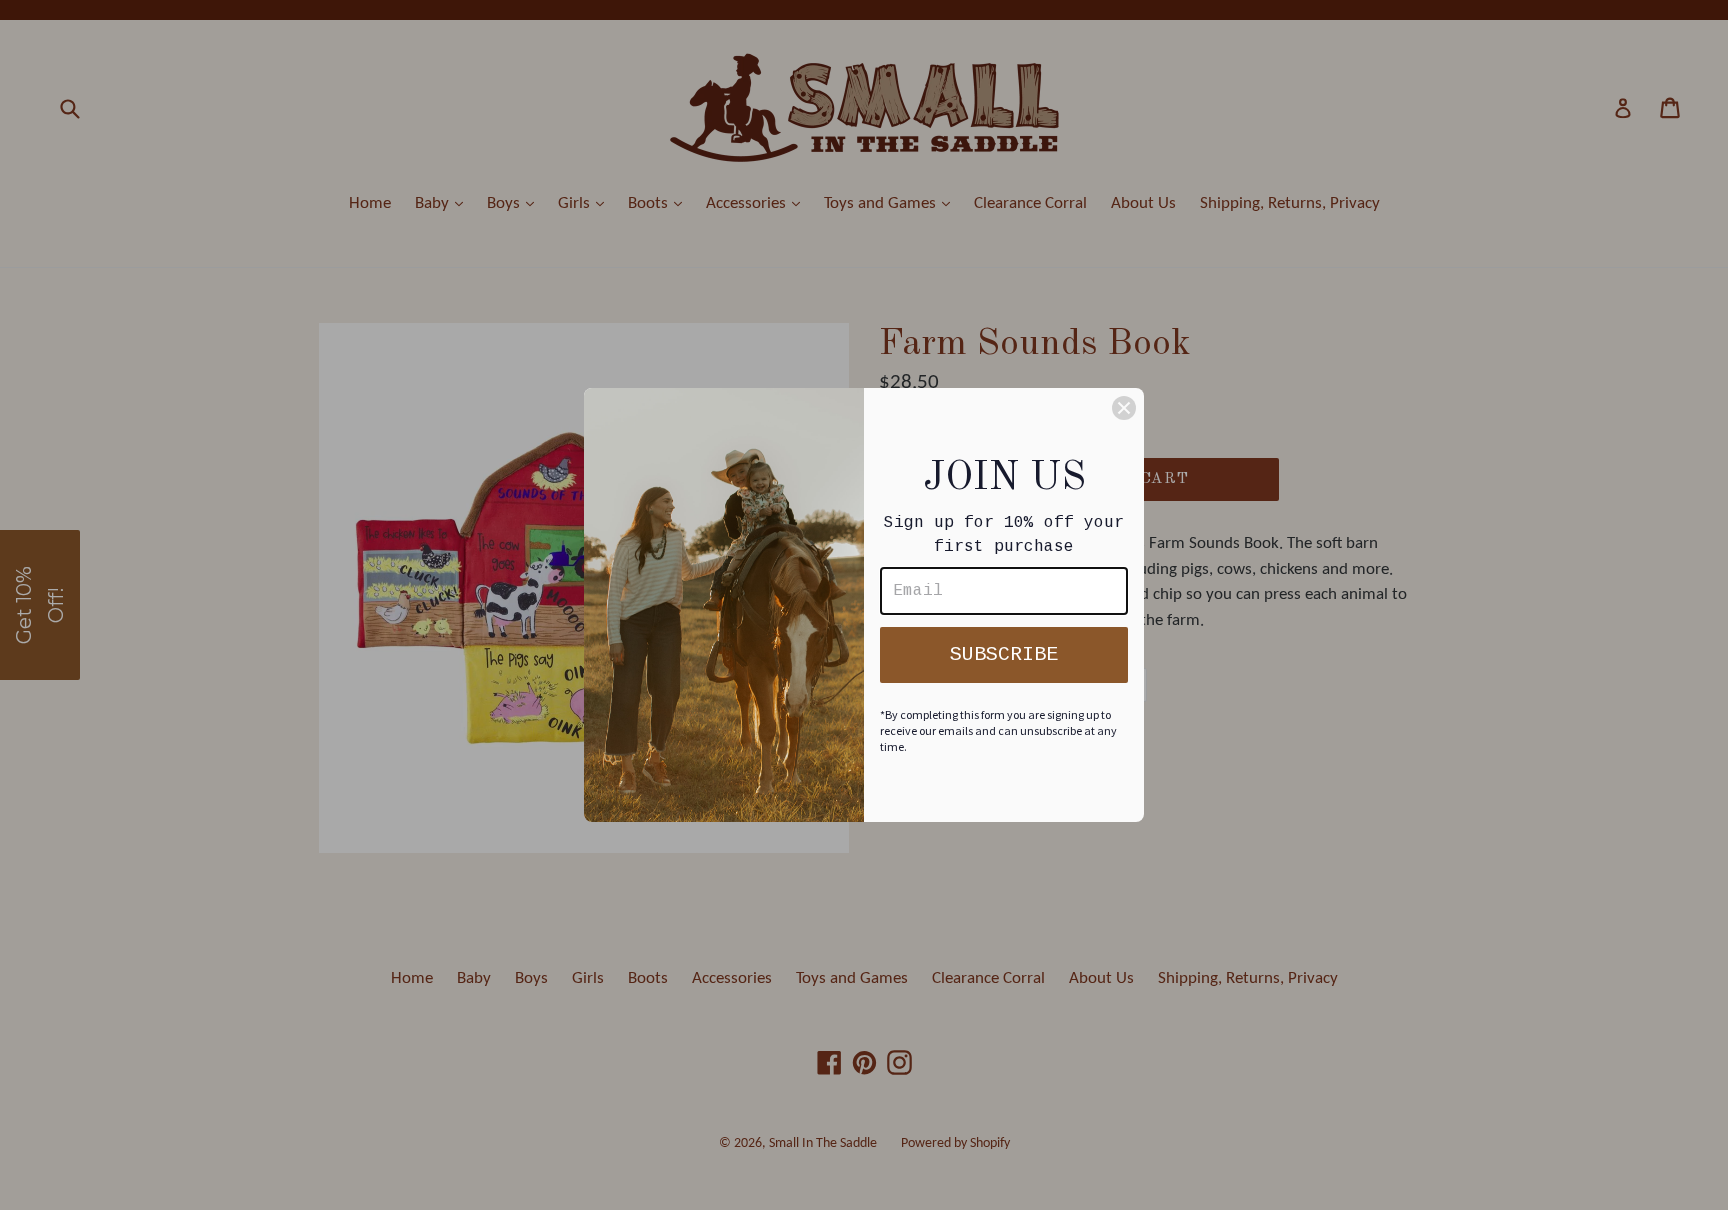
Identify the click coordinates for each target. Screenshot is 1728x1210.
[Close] (1124, 408)
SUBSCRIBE (1004, 654)
